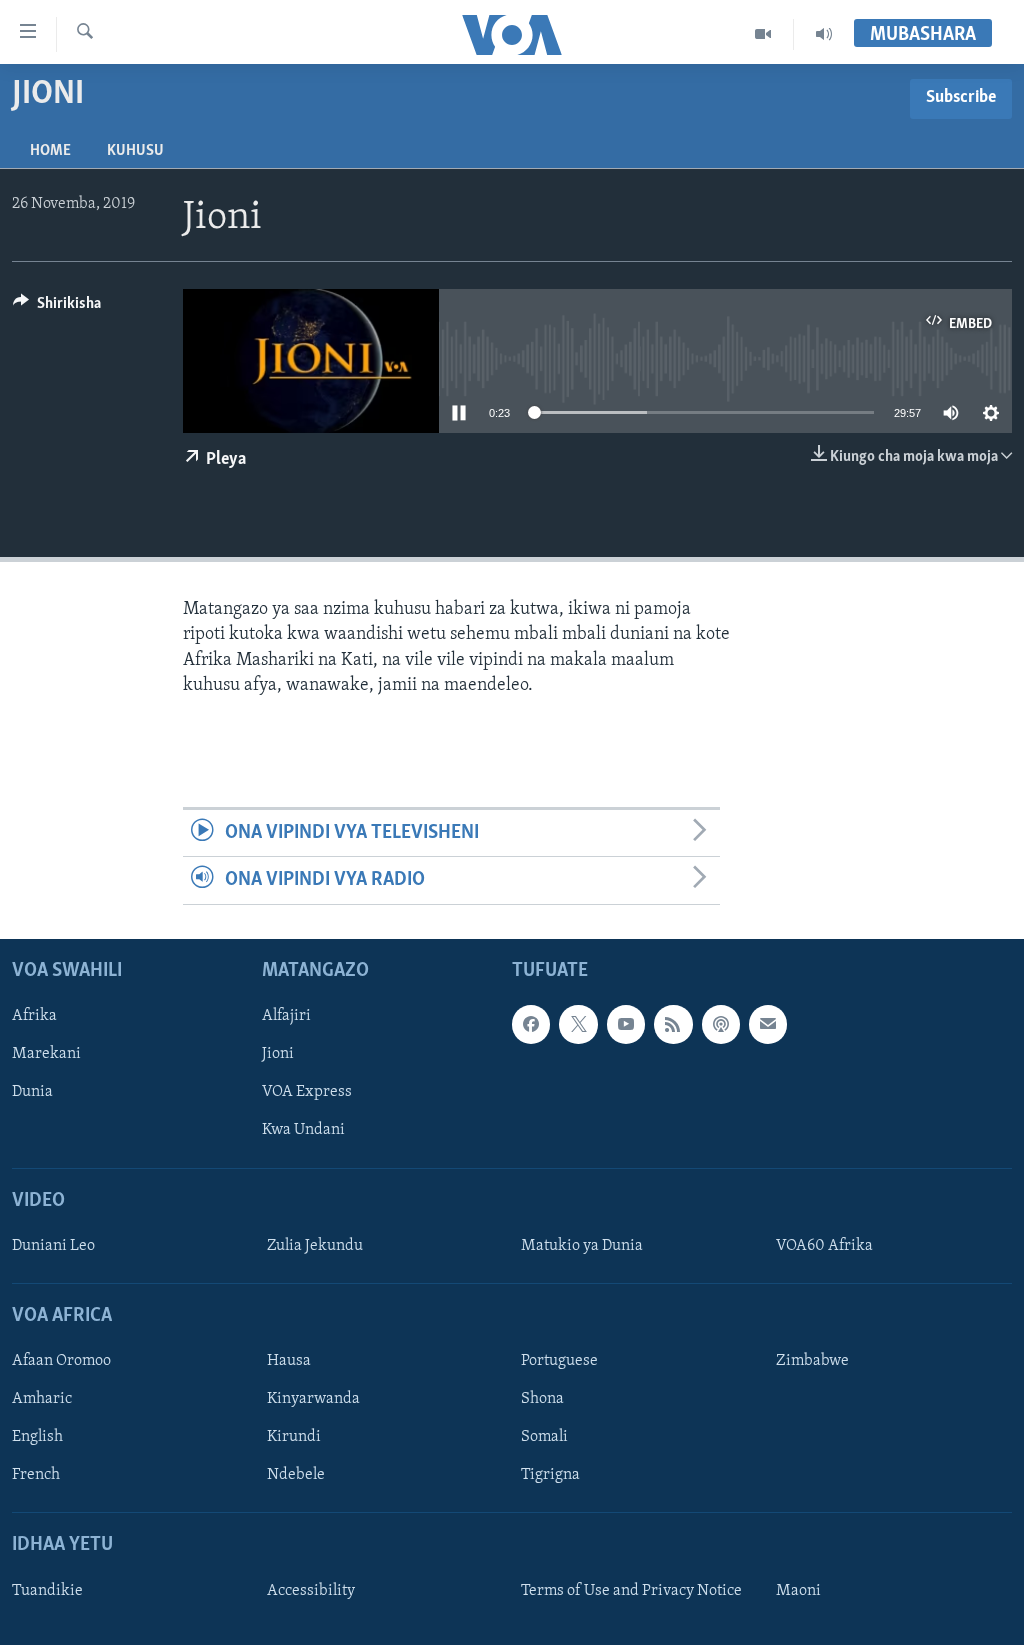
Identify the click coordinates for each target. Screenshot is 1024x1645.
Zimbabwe (812, 1361)
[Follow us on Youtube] (626, 1024)
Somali (544, 1437)
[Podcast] (721, 1024)
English (37, 1437)
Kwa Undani (303, 1130)
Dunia (32, 1092)
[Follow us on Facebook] (531, 1024)
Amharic (42, 1399)
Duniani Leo (53, 1245)
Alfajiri (286, 1016)
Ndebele (296, 1475)
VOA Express (307, 1092)
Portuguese (559, 1361)
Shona (542, 1399)
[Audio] (824, 34)
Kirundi (294, 1437)
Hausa (289, 1361)
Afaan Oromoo (61, 1361)
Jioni (278, 1054)
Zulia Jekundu (315, 1245)
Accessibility (311, 1590)
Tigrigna (550, 1475)
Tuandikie (47, 1590)
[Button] (57, 308)
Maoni (798, 1590)
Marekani (46, 1054)
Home (50, 151)
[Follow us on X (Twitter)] (578, 1024)
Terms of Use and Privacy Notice (631, 1590)
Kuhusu (135, 151)
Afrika (34, 1016)
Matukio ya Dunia (582, 1245)
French (36, 1475)
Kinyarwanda (313, 1399)
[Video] (763, 34)
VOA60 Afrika (824, 1245)
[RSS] (673, 1024)
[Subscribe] (768, 1024)
